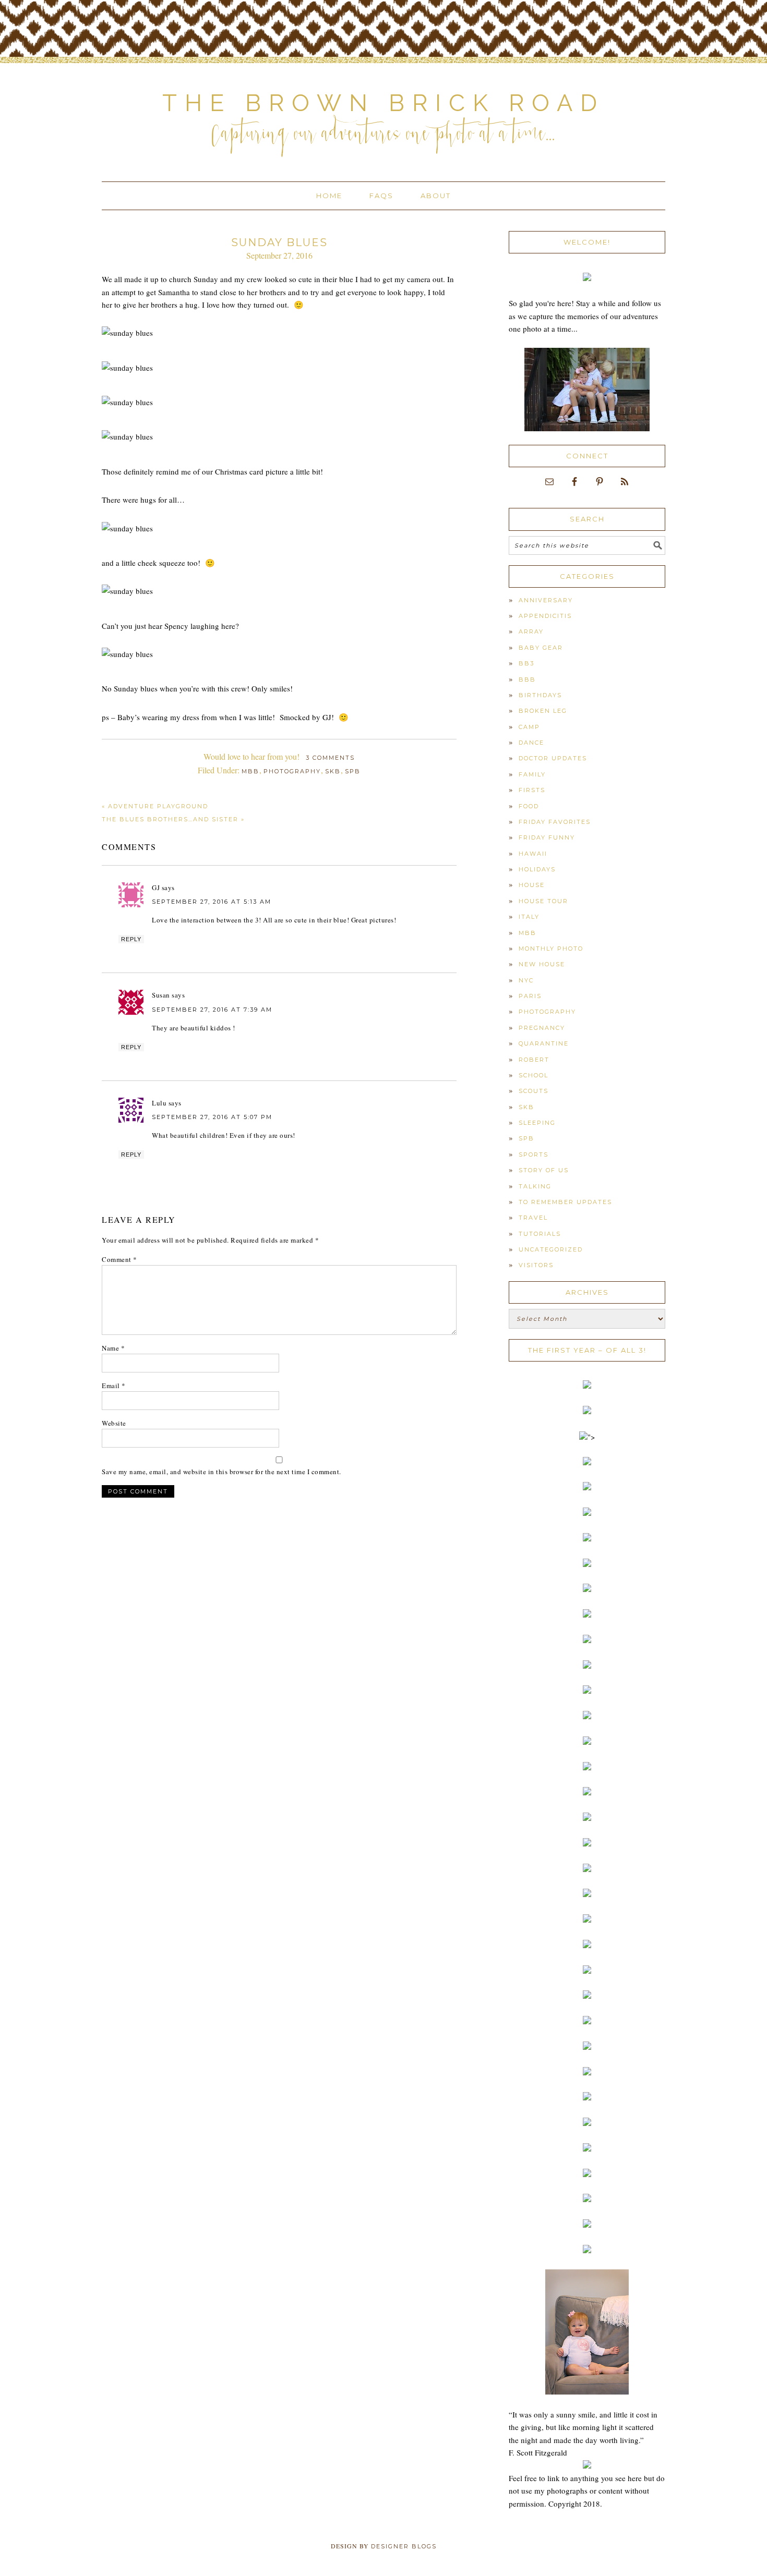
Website (114, 1423)
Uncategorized (551, 1249)
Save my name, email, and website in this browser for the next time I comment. (221, 1472)
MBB (250, 771)
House (532, 885)
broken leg (543, 711)
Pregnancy (542, 1028)
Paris (530, 996)
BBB (527, 679)
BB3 (526, 663)
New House (542, 964)
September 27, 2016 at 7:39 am (212, 1010)
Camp (529, 727)
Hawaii (533, 854)
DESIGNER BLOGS (404, 2546)
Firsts (532, 790)
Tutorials (540, 1234)
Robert (534, 1060)
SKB (333, 771)
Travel (533, 1218)
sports (534, 1155)
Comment (119, 1259)
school (534, 1075)
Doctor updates (553, 758)
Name (113, 1348)
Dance (531, 743)
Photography (292, 771)
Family (532, 774)
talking (535, 1186)
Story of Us (544, 1170)
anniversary (546, 600)
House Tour (543, 901)
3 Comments (330, 758)
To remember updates (565, 1202)
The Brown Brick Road (383, 103)
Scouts (534, 1091)
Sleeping (537, 1123)
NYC (526, 980)
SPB (353, 771)
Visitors (536, 1265)
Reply (131, 939)
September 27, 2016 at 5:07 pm (212, 1117)
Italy (529, 917)
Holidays (537, 869)
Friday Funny (547, 837)
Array (531, 631)
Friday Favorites (555, 822)
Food (529, 806)
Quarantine (544, 1043)
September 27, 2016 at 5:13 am (212, 902)
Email (114, 1386)
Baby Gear (541, 648)
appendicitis (545, 616)
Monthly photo (551, 949)
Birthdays (540, 695)
